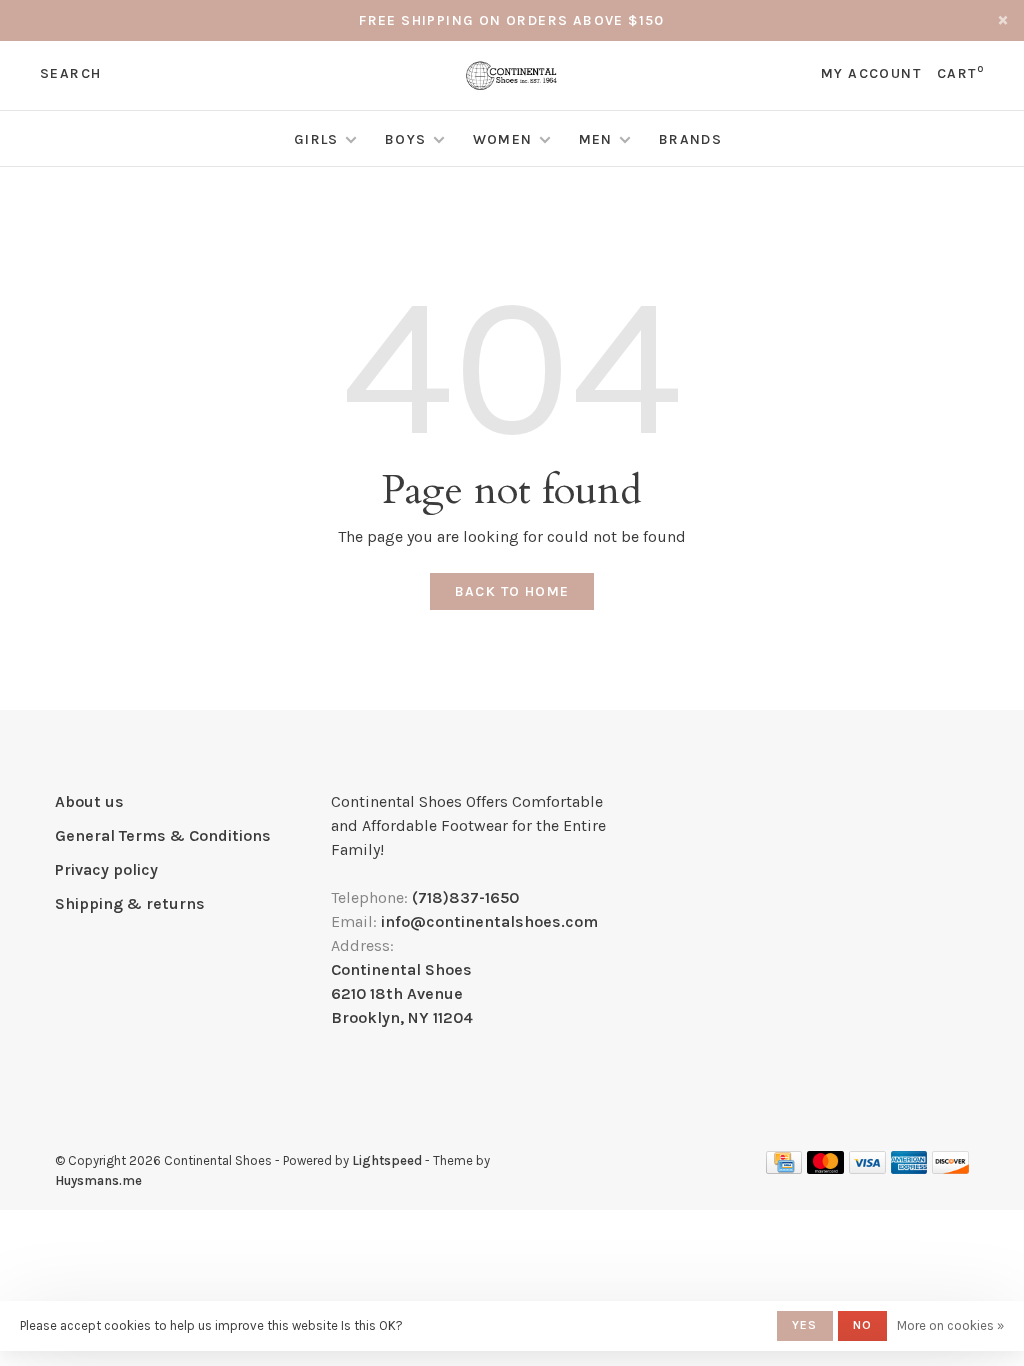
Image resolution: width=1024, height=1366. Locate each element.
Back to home (512, 591)
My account (871, 73)
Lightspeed (387, 1160)
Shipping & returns (130, 903)
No (862, 1325)
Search (70, 73)
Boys (406, 139)
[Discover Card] (950, 1168)
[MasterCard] (825, 1168)
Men (596, 139)
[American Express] (909, 1168)
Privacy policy (106, 869)
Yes (805, 1325)
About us (89, 801)
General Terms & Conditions (163, 835)
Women (503, 139)
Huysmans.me (98, 1180)
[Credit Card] (784, 1168)
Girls (316, 139)
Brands (690, 139)
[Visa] (867, 1168)
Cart (960, 73)
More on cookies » (950, 1325)
